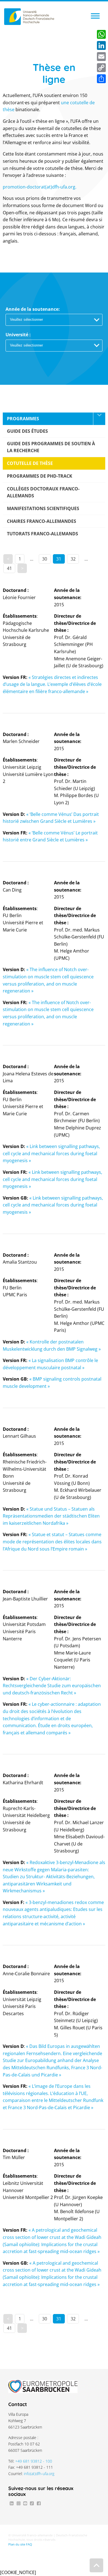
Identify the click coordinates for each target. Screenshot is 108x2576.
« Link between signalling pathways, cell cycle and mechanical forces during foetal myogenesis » (51, 1153)
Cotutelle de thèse (30, 463)
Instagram (18, 2503)
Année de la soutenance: (33, 309)
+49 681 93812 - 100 (34, 2461)
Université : (18, 335)
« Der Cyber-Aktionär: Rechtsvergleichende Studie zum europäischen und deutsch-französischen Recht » (52, 1686)
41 (9, 568)
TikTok (32, 2503)
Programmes (23, 419)
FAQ (29, 2544)
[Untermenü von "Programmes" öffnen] (99, 419)
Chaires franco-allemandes (42, 521)
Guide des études (27, 431)
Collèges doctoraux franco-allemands (43, 492)
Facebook (39, 2503)
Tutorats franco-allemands (43, 534)
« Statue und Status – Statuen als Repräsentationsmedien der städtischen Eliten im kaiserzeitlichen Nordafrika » (51, 1516)
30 (45, 559)
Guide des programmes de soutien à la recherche (51, 447)
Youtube (25, 2503)
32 (73, 559)
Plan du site (17, 2544)
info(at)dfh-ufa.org (39, 2474)
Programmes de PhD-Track (40, 476)
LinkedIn (12, 2503)
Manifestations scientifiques (43, 508)
